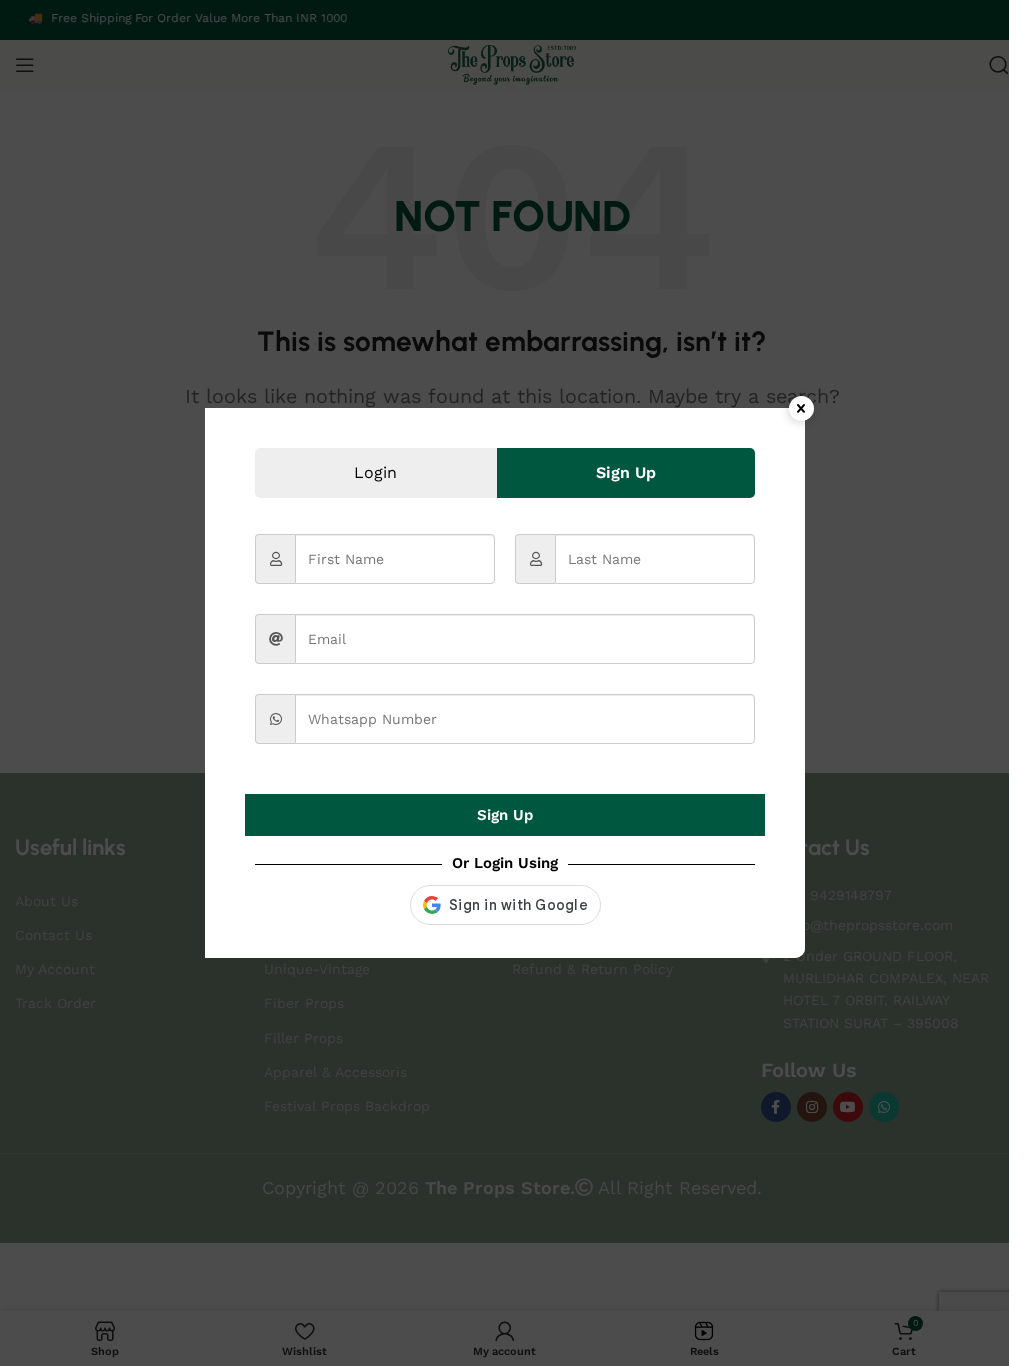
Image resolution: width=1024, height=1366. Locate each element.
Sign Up (505, 815)
